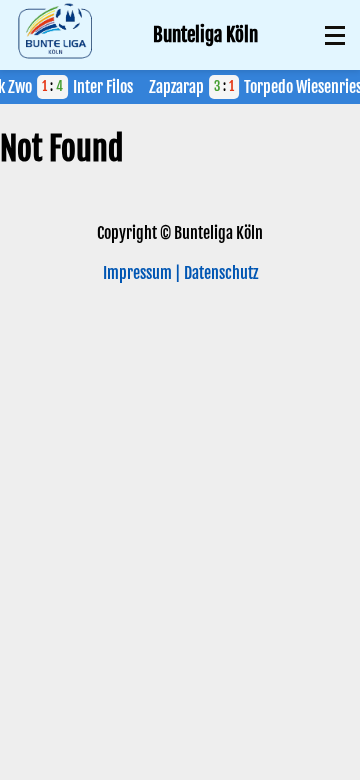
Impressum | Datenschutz (180, 273)
